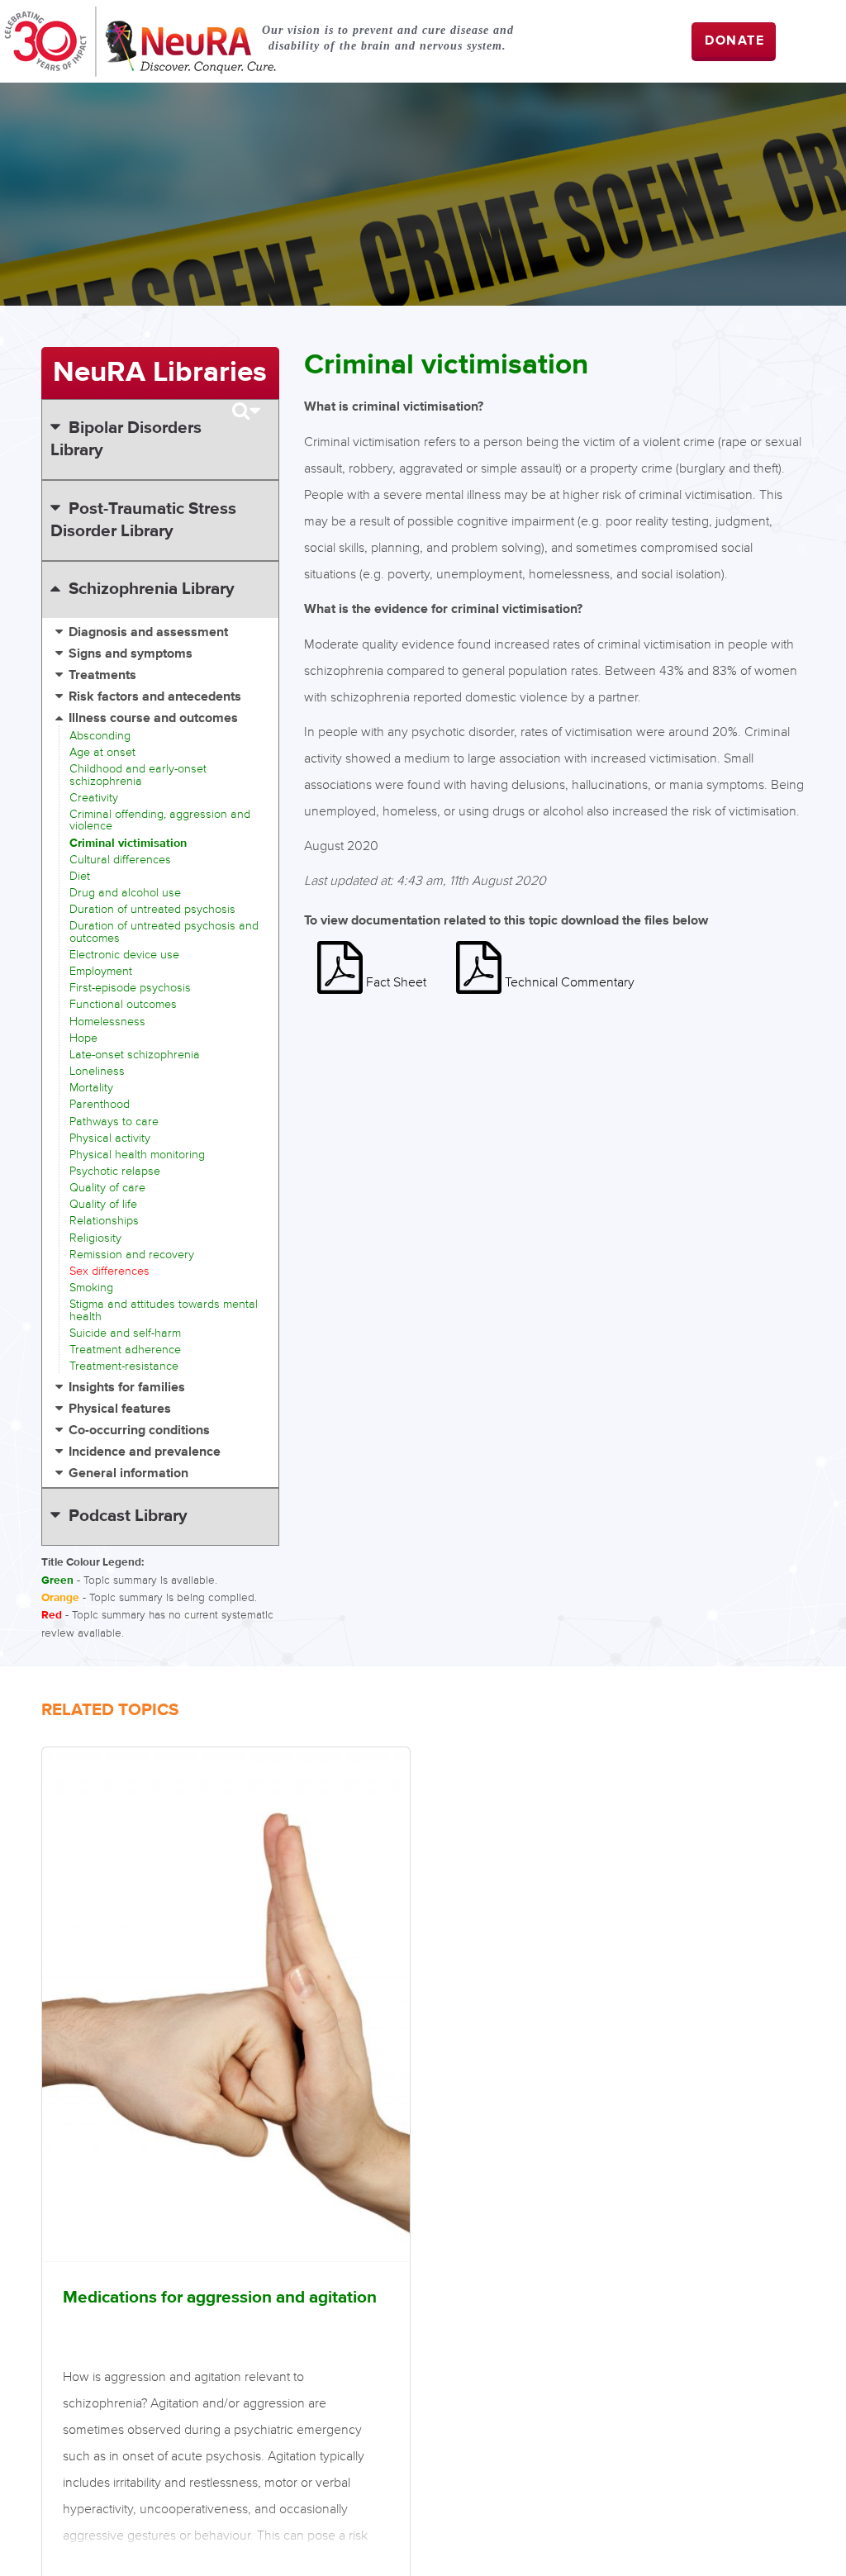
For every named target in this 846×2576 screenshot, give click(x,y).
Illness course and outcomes (153, 718)
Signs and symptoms (131, 654)
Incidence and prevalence (145, 1452)
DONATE (735, 41)
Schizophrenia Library (152, 589)
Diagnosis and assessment (148, 632)
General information (128, 1473)
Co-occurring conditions (139, 1431)
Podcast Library (128, 1516)
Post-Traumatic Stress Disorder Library (143, 520)
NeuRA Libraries (160, 373)
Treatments (102, 675)
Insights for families (127, 1388)
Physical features (120, 1409)
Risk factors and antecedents (155, 697)
